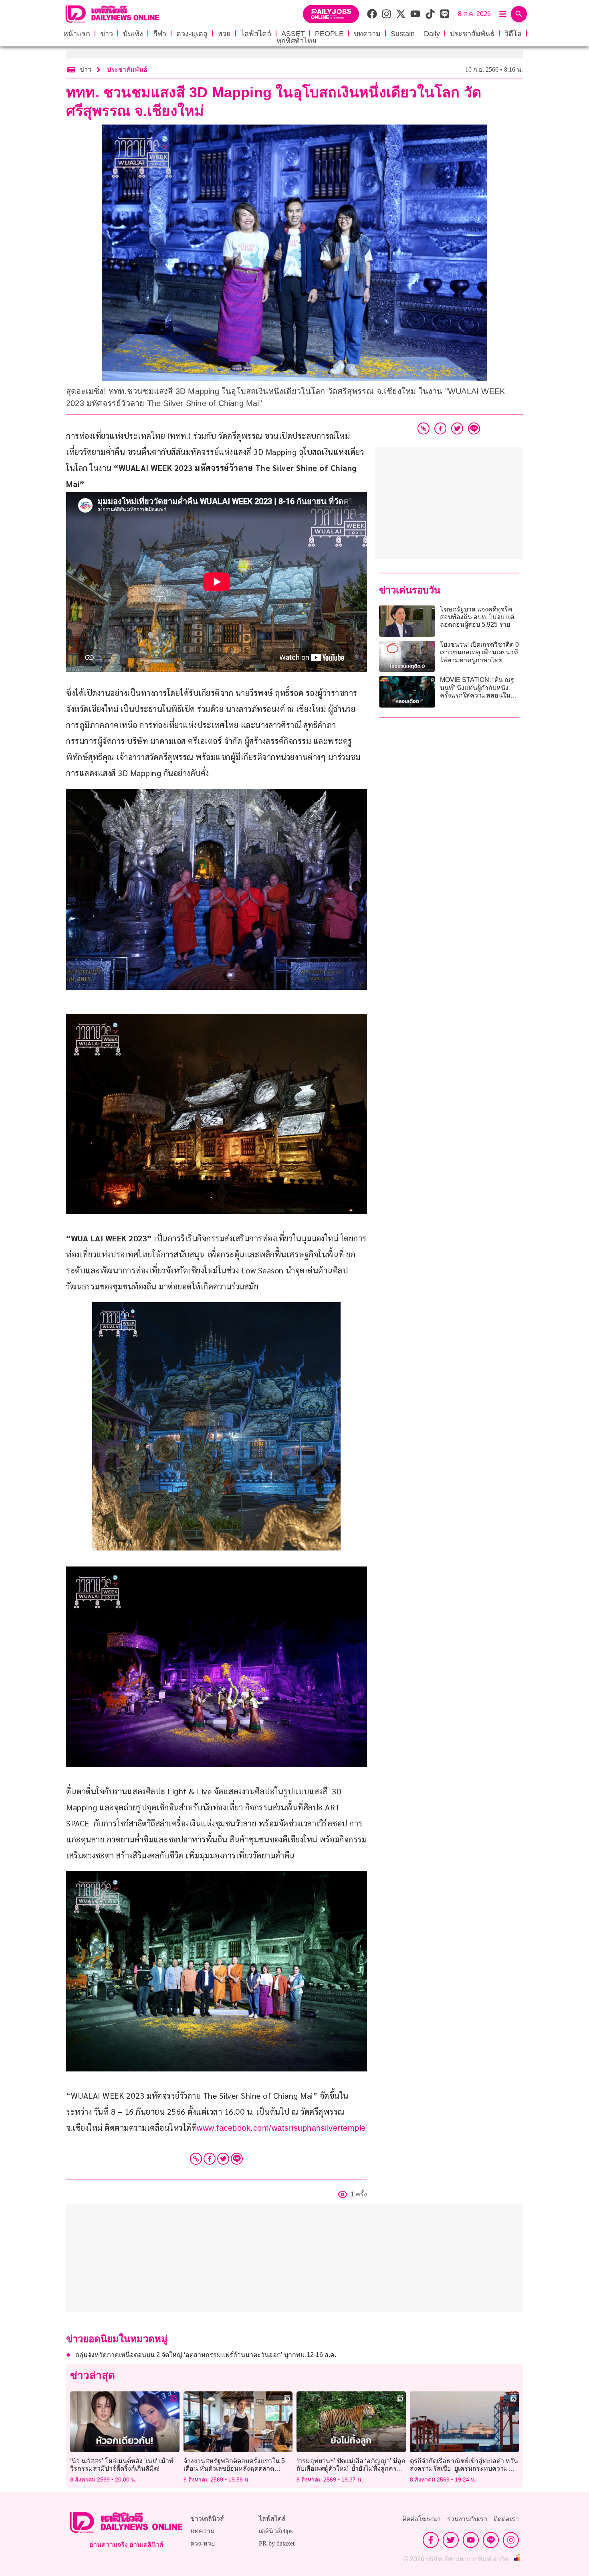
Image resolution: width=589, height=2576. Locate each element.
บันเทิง (133, 34)
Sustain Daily (415, 34)
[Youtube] (471, 2540)
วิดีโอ (513, 34)
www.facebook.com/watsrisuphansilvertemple (281, 2128)
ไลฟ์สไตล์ (256, 34)
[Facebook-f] (431, 2540)
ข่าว (107, 34)
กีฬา (160, 34)
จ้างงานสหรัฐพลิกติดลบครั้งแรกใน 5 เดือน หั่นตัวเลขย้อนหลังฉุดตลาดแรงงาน (234, 2468)
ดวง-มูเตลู (192, 34)
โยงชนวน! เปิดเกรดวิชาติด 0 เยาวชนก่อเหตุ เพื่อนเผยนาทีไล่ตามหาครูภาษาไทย (479, 652)
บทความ (367, 34)
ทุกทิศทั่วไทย (297, 41)
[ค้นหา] (519, 14)
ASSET (293, 34)
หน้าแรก (77, 34)
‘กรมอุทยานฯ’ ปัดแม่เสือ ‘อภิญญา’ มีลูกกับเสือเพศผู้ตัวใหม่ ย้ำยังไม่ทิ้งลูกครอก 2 (351, 2468)
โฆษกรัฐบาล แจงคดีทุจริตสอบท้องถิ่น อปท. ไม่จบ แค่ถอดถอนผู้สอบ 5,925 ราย (477, 617)
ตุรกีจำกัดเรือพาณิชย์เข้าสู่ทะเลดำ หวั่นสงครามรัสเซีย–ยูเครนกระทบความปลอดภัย (464, 2468)
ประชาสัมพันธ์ (472, 34)
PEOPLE (329, 34)
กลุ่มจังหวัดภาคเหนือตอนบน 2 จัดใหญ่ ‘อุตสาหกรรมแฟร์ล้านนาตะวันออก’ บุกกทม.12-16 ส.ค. (206, 2355)
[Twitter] (223, 2159)
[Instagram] (511, 2540)
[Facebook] (210, 2159)
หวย (224, 34)
